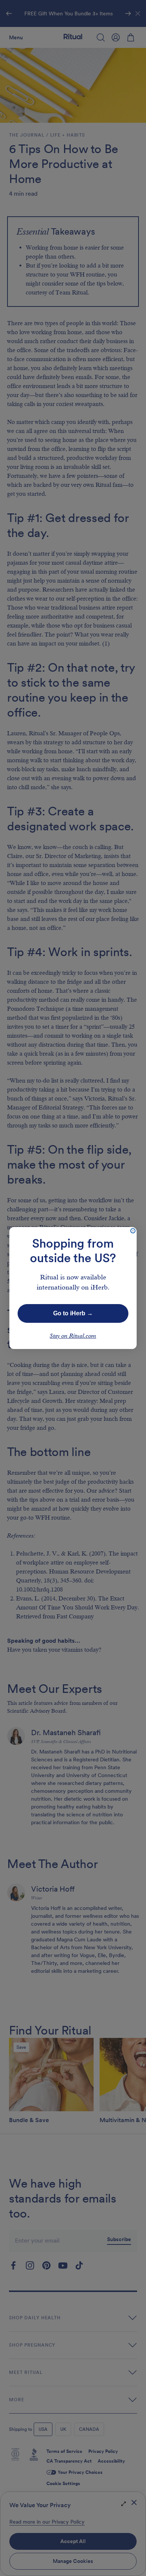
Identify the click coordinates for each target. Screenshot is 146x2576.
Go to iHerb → (73, 1313)
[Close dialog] (133, 1231)
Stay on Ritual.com (73, 1336)
